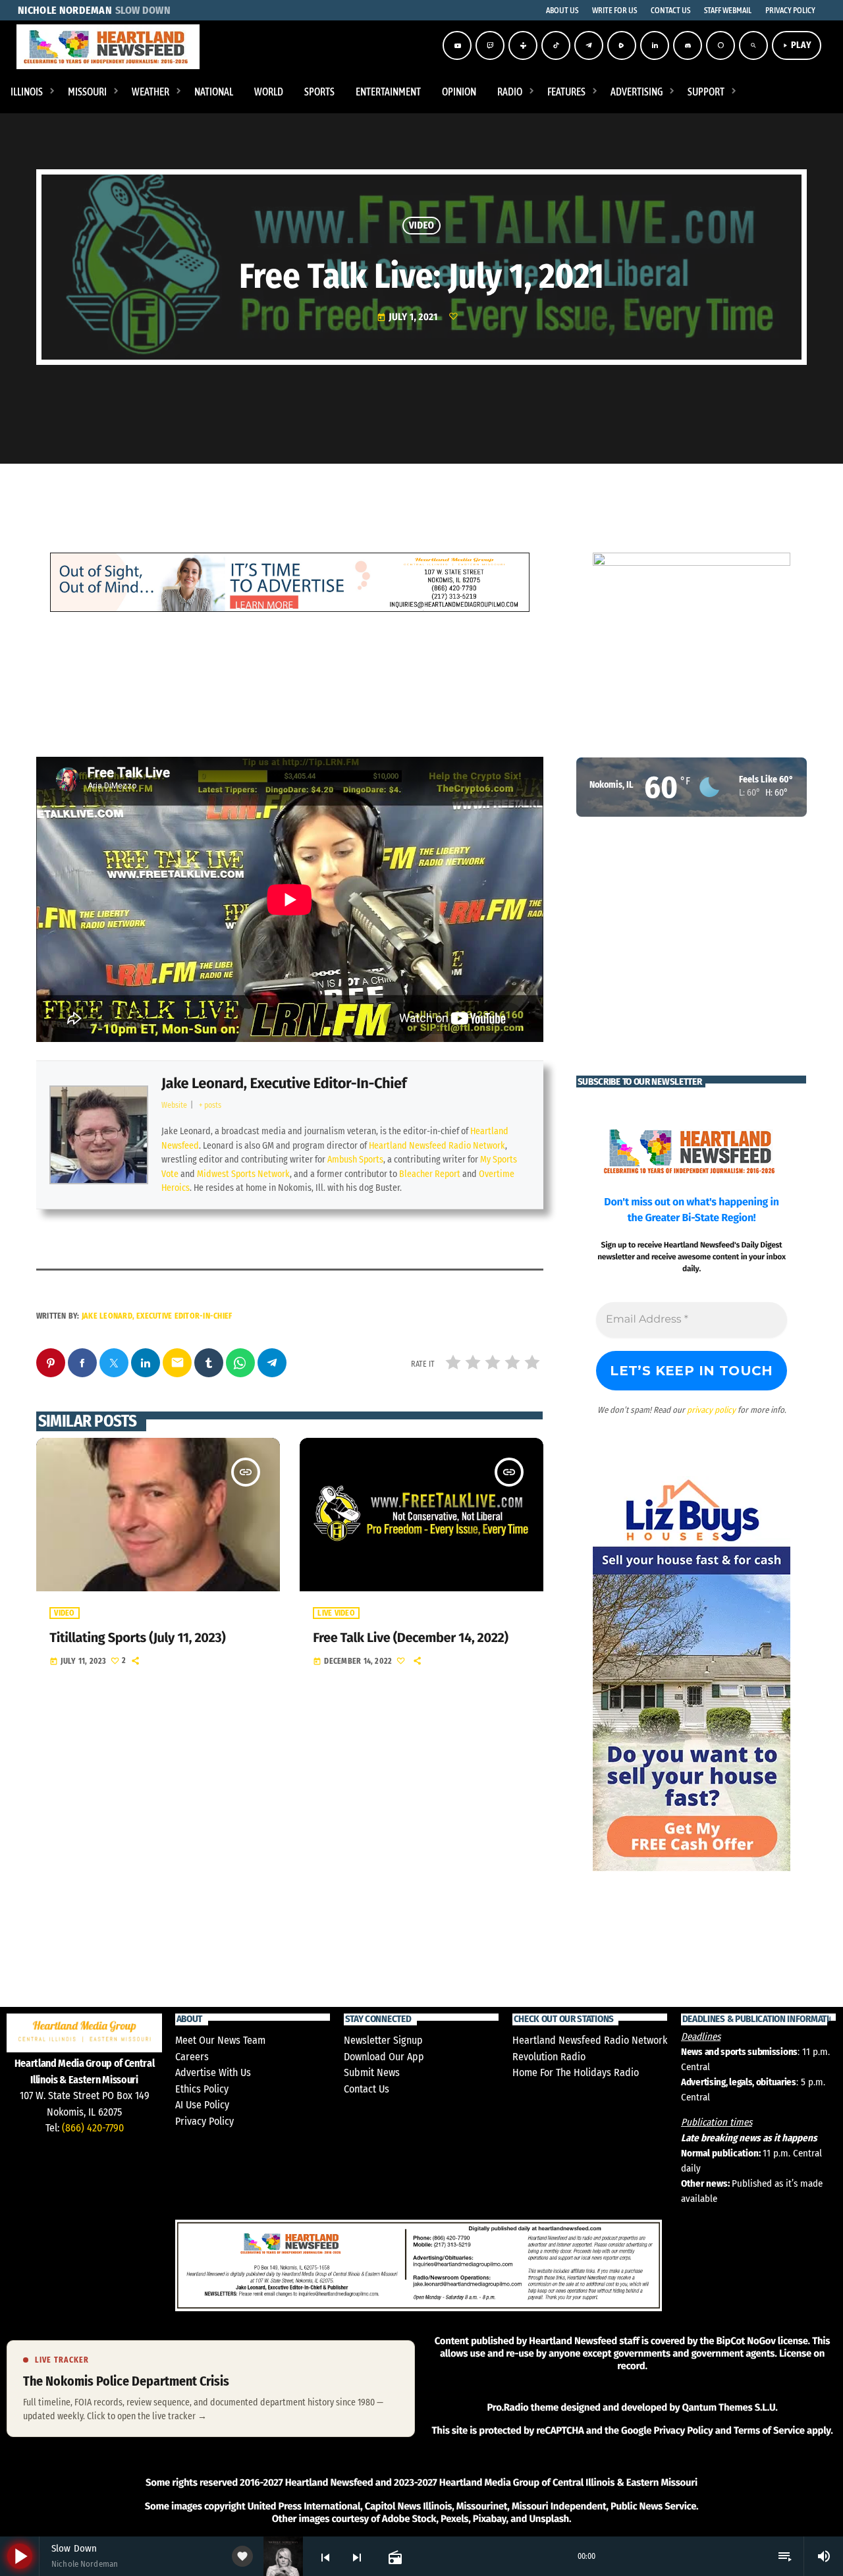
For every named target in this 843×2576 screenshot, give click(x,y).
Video (422, 225)
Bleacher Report (430, 1174)
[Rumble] (622, 45)
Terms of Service (769, 2531)
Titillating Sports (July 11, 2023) (137, 1638)
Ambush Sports (355, 1160)
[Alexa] (721, 45)
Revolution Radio (549, 2057)
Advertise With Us (213, 2072)
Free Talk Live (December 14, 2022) (410, 1638)
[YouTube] (457, 45)
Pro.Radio (507, 2507)
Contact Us (367, 2089)
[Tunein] (523, 45)
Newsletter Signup (383, 2040)
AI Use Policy (202, 2105)
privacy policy (711, 1410)
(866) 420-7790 (93, 2128)
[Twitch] (490, 45)
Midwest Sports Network (243, 1174)
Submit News (372, 2072)
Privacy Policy (204, 2121)
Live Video (336, 1613)
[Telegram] (589, 45)
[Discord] (688, 45)
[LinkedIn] (655, 45)
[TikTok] (556, 45)
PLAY (797, 45)
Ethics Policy (202, 2089)
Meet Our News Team (220, 2040)
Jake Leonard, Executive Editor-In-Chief (284, 1083)
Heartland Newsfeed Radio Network (437, 1146)
